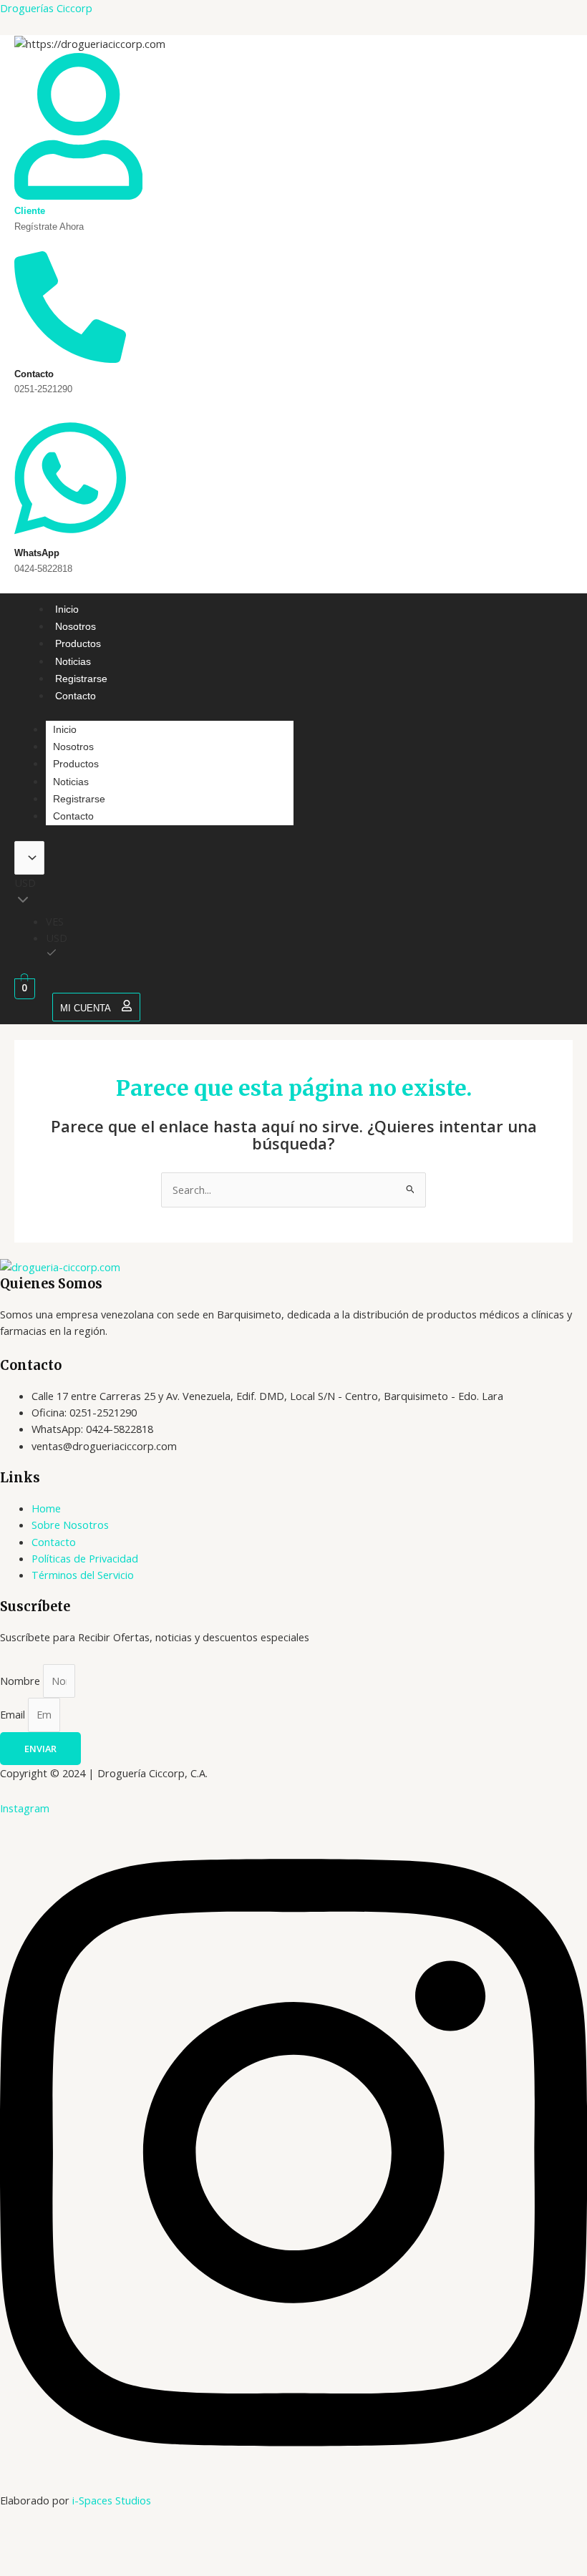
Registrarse (81, 679)
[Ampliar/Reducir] (24, 2539)
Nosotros (76, 626)
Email (14, 1714)
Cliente (30, 211)
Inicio (67, 609)
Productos (78, 643)
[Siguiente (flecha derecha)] (76, 2564)
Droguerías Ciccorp (46, 8)
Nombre (21, 1681)
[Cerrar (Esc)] (179, 2539)
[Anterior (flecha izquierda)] (24, 2564)
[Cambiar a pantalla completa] (76, 2539)
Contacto (76, 696)
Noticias (73, 661)
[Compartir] (127, 2539)
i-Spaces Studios (112, 2500)
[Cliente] (78, 195)
